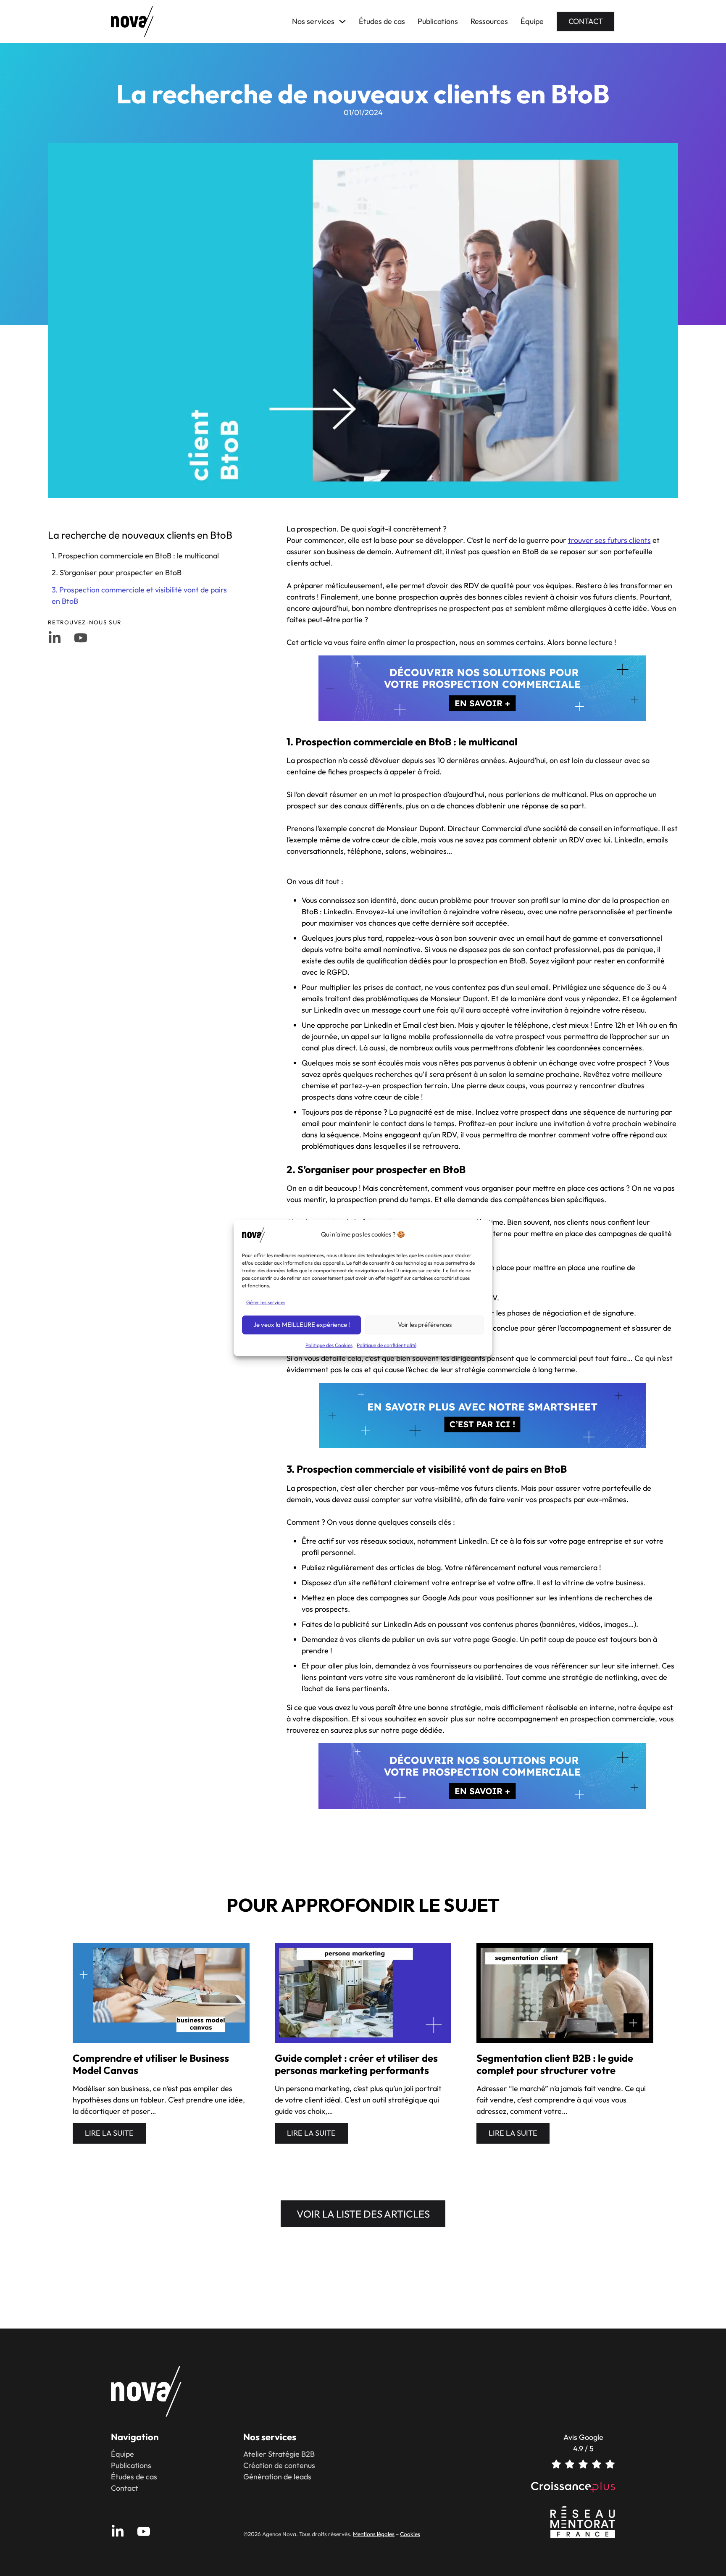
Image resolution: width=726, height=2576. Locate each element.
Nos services (313, 21)
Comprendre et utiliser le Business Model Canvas (151, 2064)
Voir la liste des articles (363, 2214)
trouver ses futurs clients (609, 540)
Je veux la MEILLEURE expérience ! (302, 1325)
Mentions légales (374, 2534)
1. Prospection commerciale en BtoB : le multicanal (135, 556)
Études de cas (382, 21)
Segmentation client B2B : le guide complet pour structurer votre (555, 2064)
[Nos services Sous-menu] (342, 21)
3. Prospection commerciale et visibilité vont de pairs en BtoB (139, 595)
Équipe (532, 21)
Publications (438, 21)
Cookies (410, 2534)
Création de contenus (279, 2465)
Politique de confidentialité (387, 1345)
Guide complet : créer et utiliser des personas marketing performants (356, 2064)
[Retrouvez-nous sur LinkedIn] (55, 638)
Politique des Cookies (329, 1345)
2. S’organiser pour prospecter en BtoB (117, 572)
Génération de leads (277, 2477)
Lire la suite (109, 2133)
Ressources (489, 21)
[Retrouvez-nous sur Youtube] (81, 638)
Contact (586, 21)
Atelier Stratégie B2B (279, 2454)
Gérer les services (266, 1302)
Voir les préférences (425, 1325)
